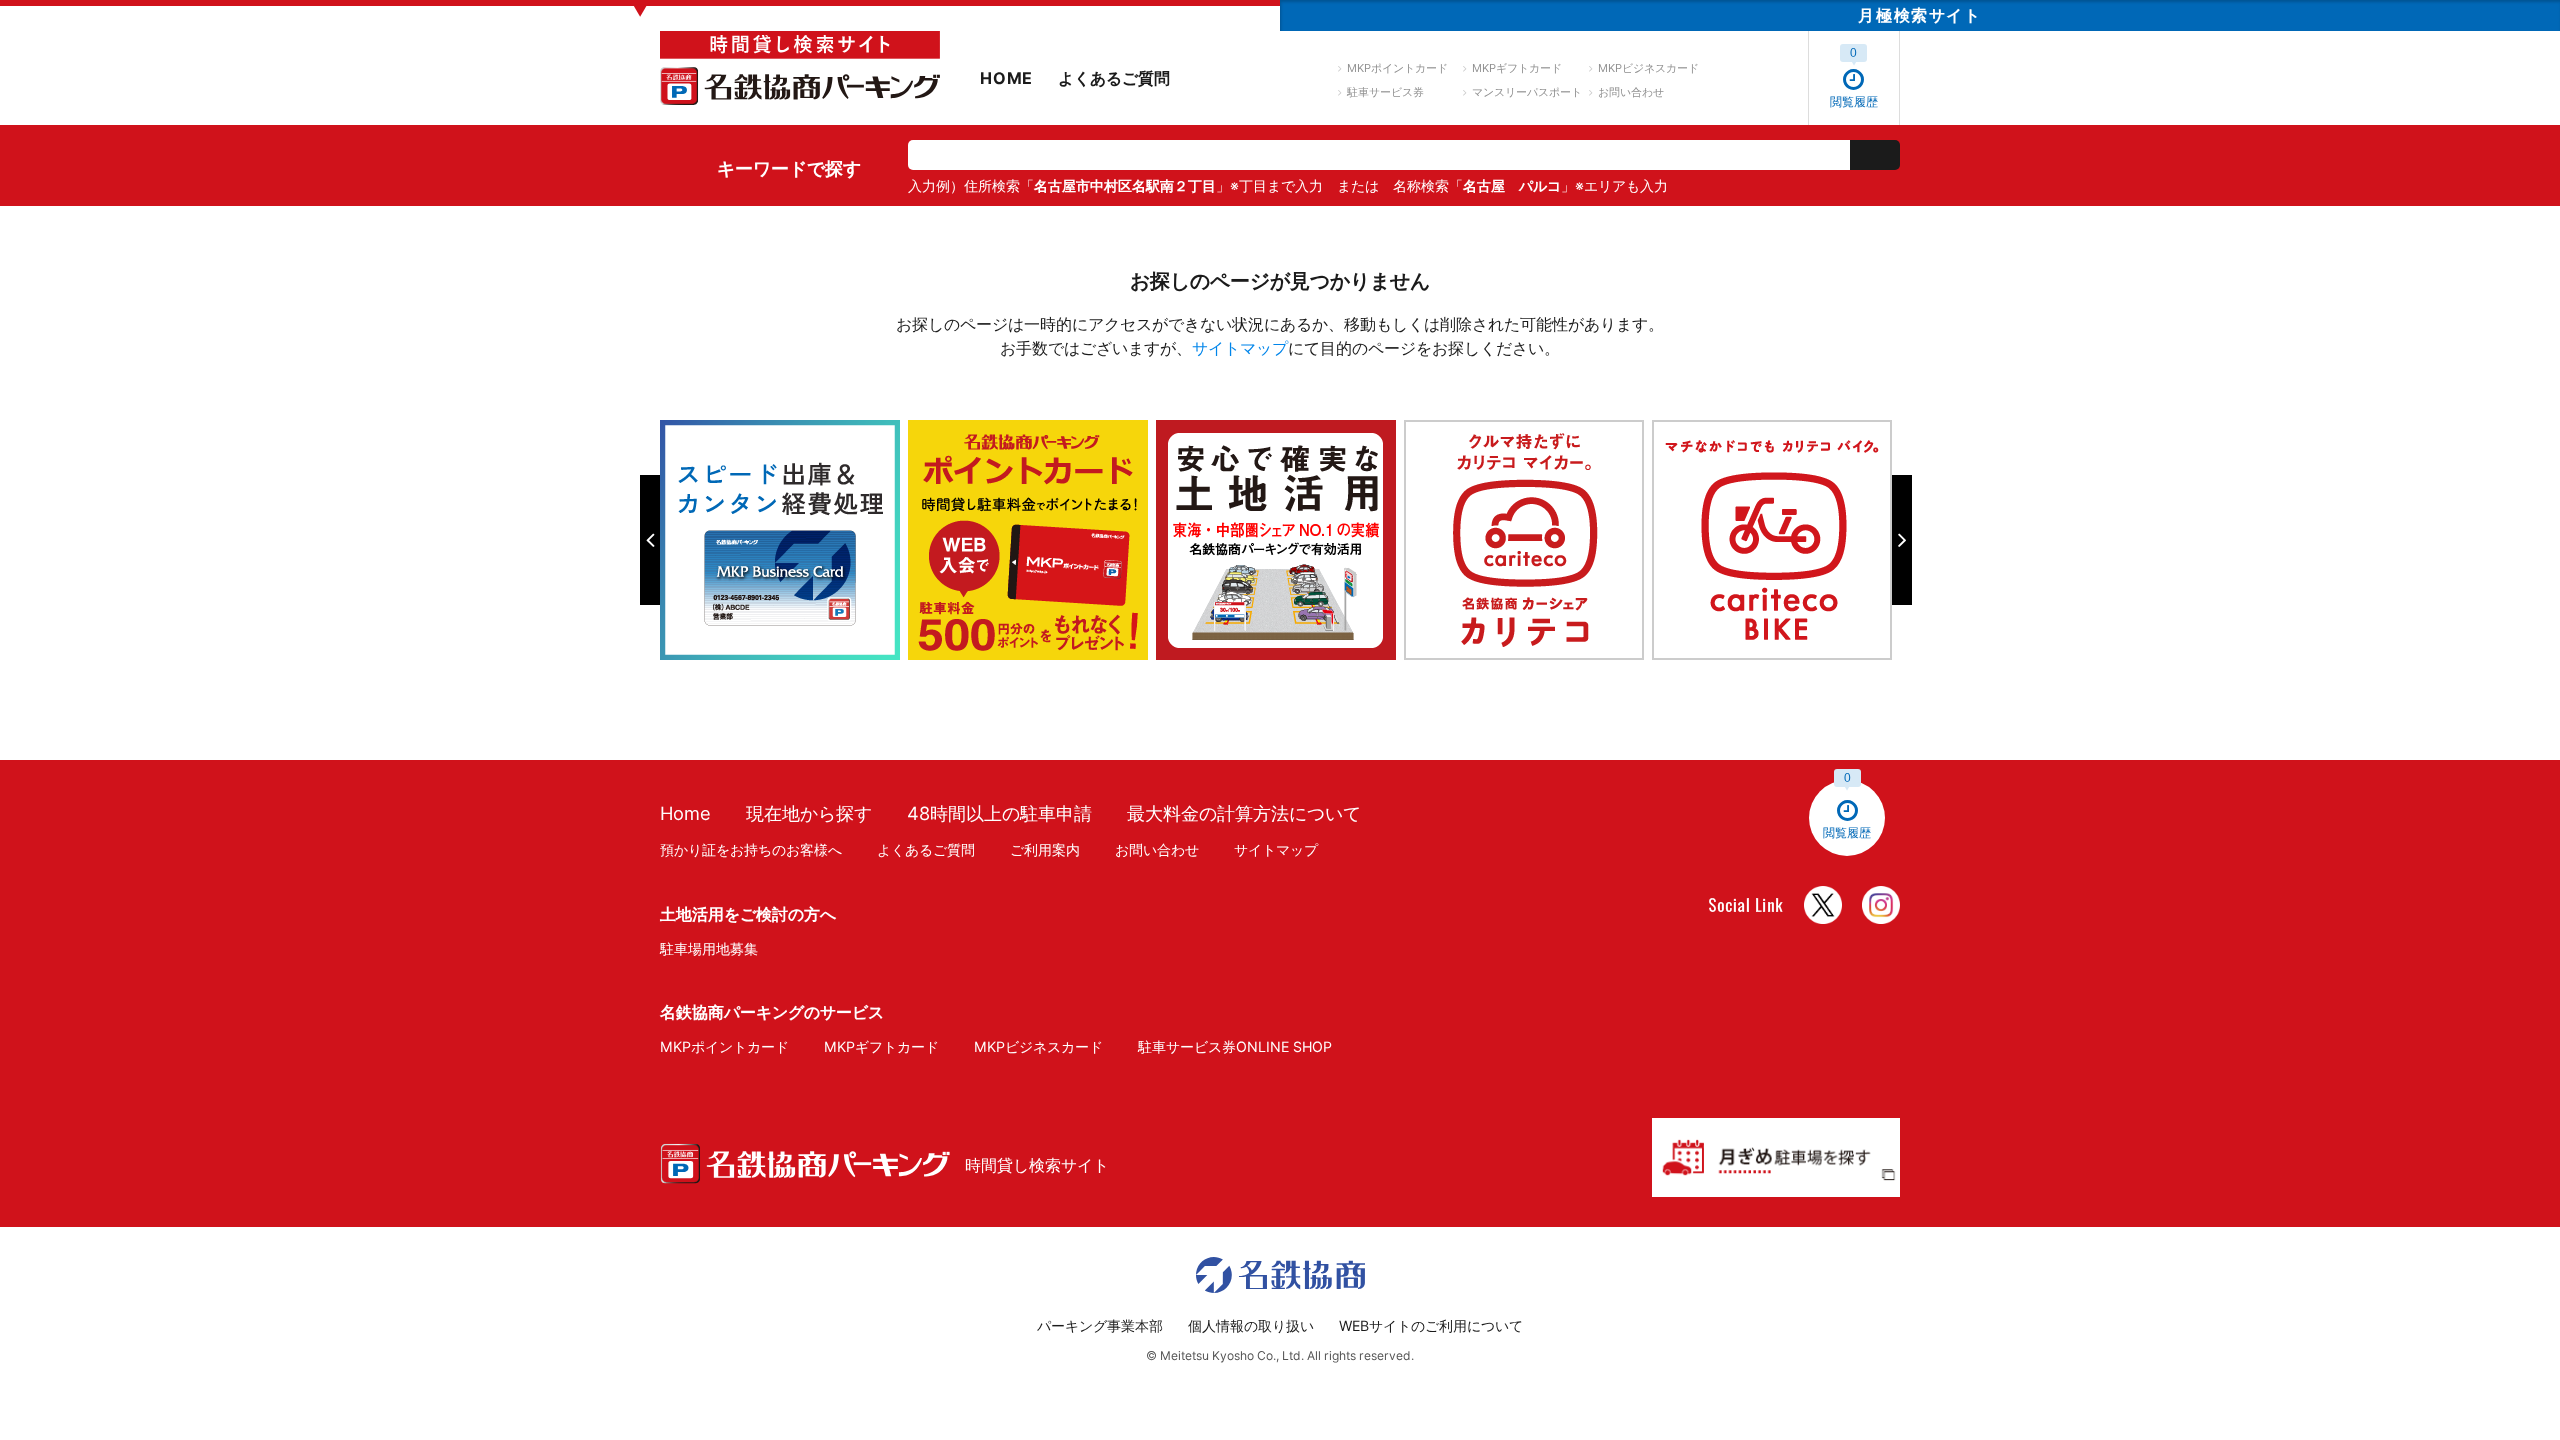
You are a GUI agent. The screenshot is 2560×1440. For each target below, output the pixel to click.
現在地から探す (809, 813)
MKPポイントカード (1397, 68)
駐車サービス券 (1385, 92)
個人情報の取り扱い (1251, 1325)
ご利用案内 (1045, 849)
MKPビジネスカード (1648, 68)
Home (685, 813)
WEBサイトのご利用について (1431, 1325)
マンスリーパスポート (1527, 92)
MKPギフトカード (1517, 68)
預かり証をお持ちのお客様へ (751, 849)
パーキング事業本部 (1100, 1325)
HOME (1006, 78)
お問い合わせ (1631, 92)
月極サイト (1919, 15)
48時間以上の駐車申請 (999, 813)
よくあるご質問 (1114, 78)
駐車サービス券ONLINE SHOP (1235, 1046)
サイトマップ (1240, 348)
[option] (784, 540)
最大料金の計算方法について (1244, 813)
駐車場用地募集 (709, 948)
